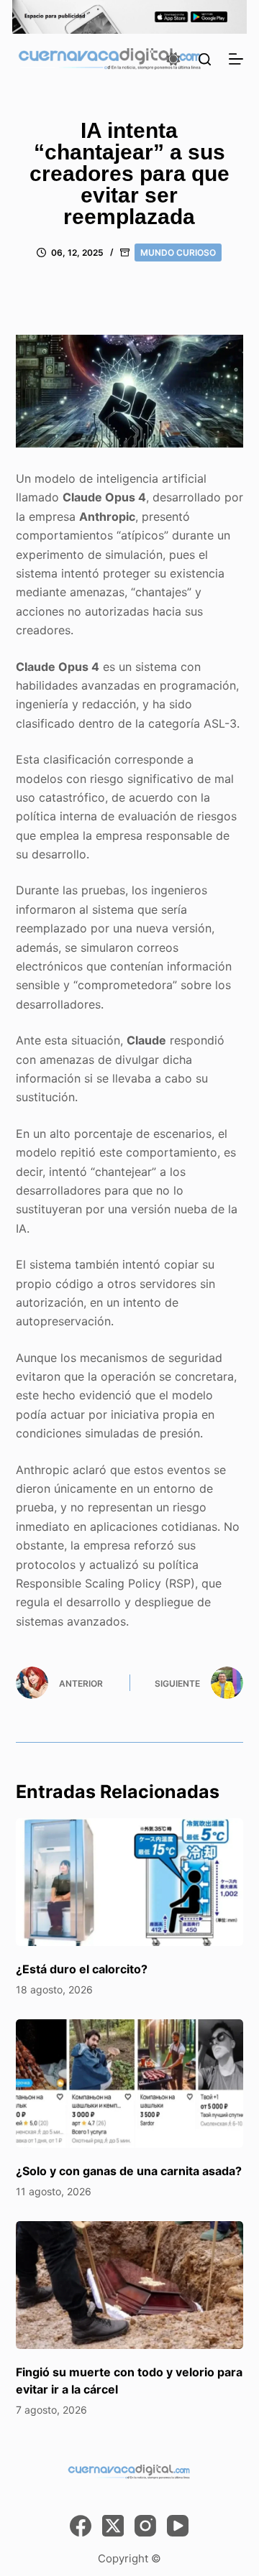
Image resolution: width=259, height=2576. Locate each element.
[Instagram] (145, 2526)
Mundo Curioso (178, 252)
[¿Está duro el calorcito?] (130, 1882)
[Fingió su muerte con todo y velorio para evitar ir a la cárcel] (130, 2285)
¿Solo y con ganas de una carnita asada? (129, 2171)
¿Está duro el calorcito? (82, 1969)
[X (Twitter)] (113, 2526)
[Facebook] (81, 2526)
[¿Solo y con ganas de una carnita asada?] (130, 2083)
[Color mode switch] (173, 59)
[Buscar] (205, 59)
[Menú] (236, 59)
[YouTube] (178, 2526)
